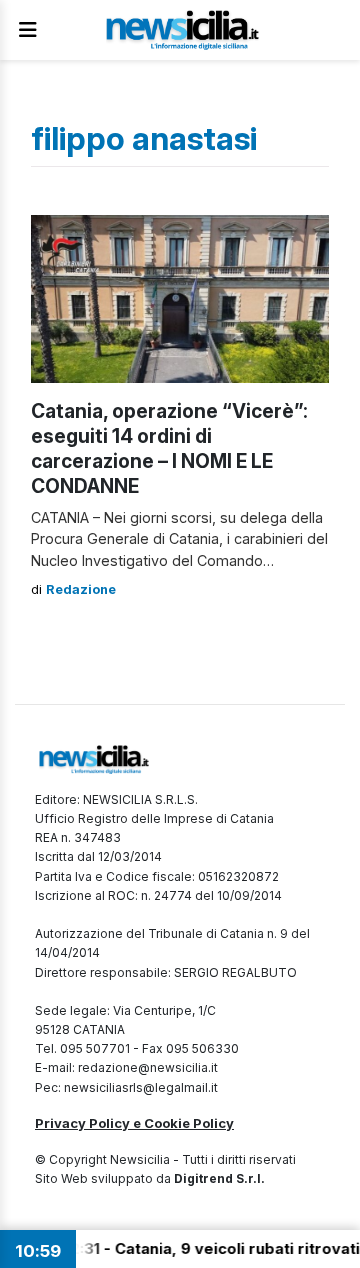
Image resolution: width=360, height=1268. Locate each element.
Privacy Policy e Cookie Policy (134, 1123)
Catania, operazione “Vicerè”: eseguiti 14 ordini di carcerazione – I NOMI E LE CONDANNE (169, 448)
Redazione (81, 589)
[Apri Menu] (28, 30)
